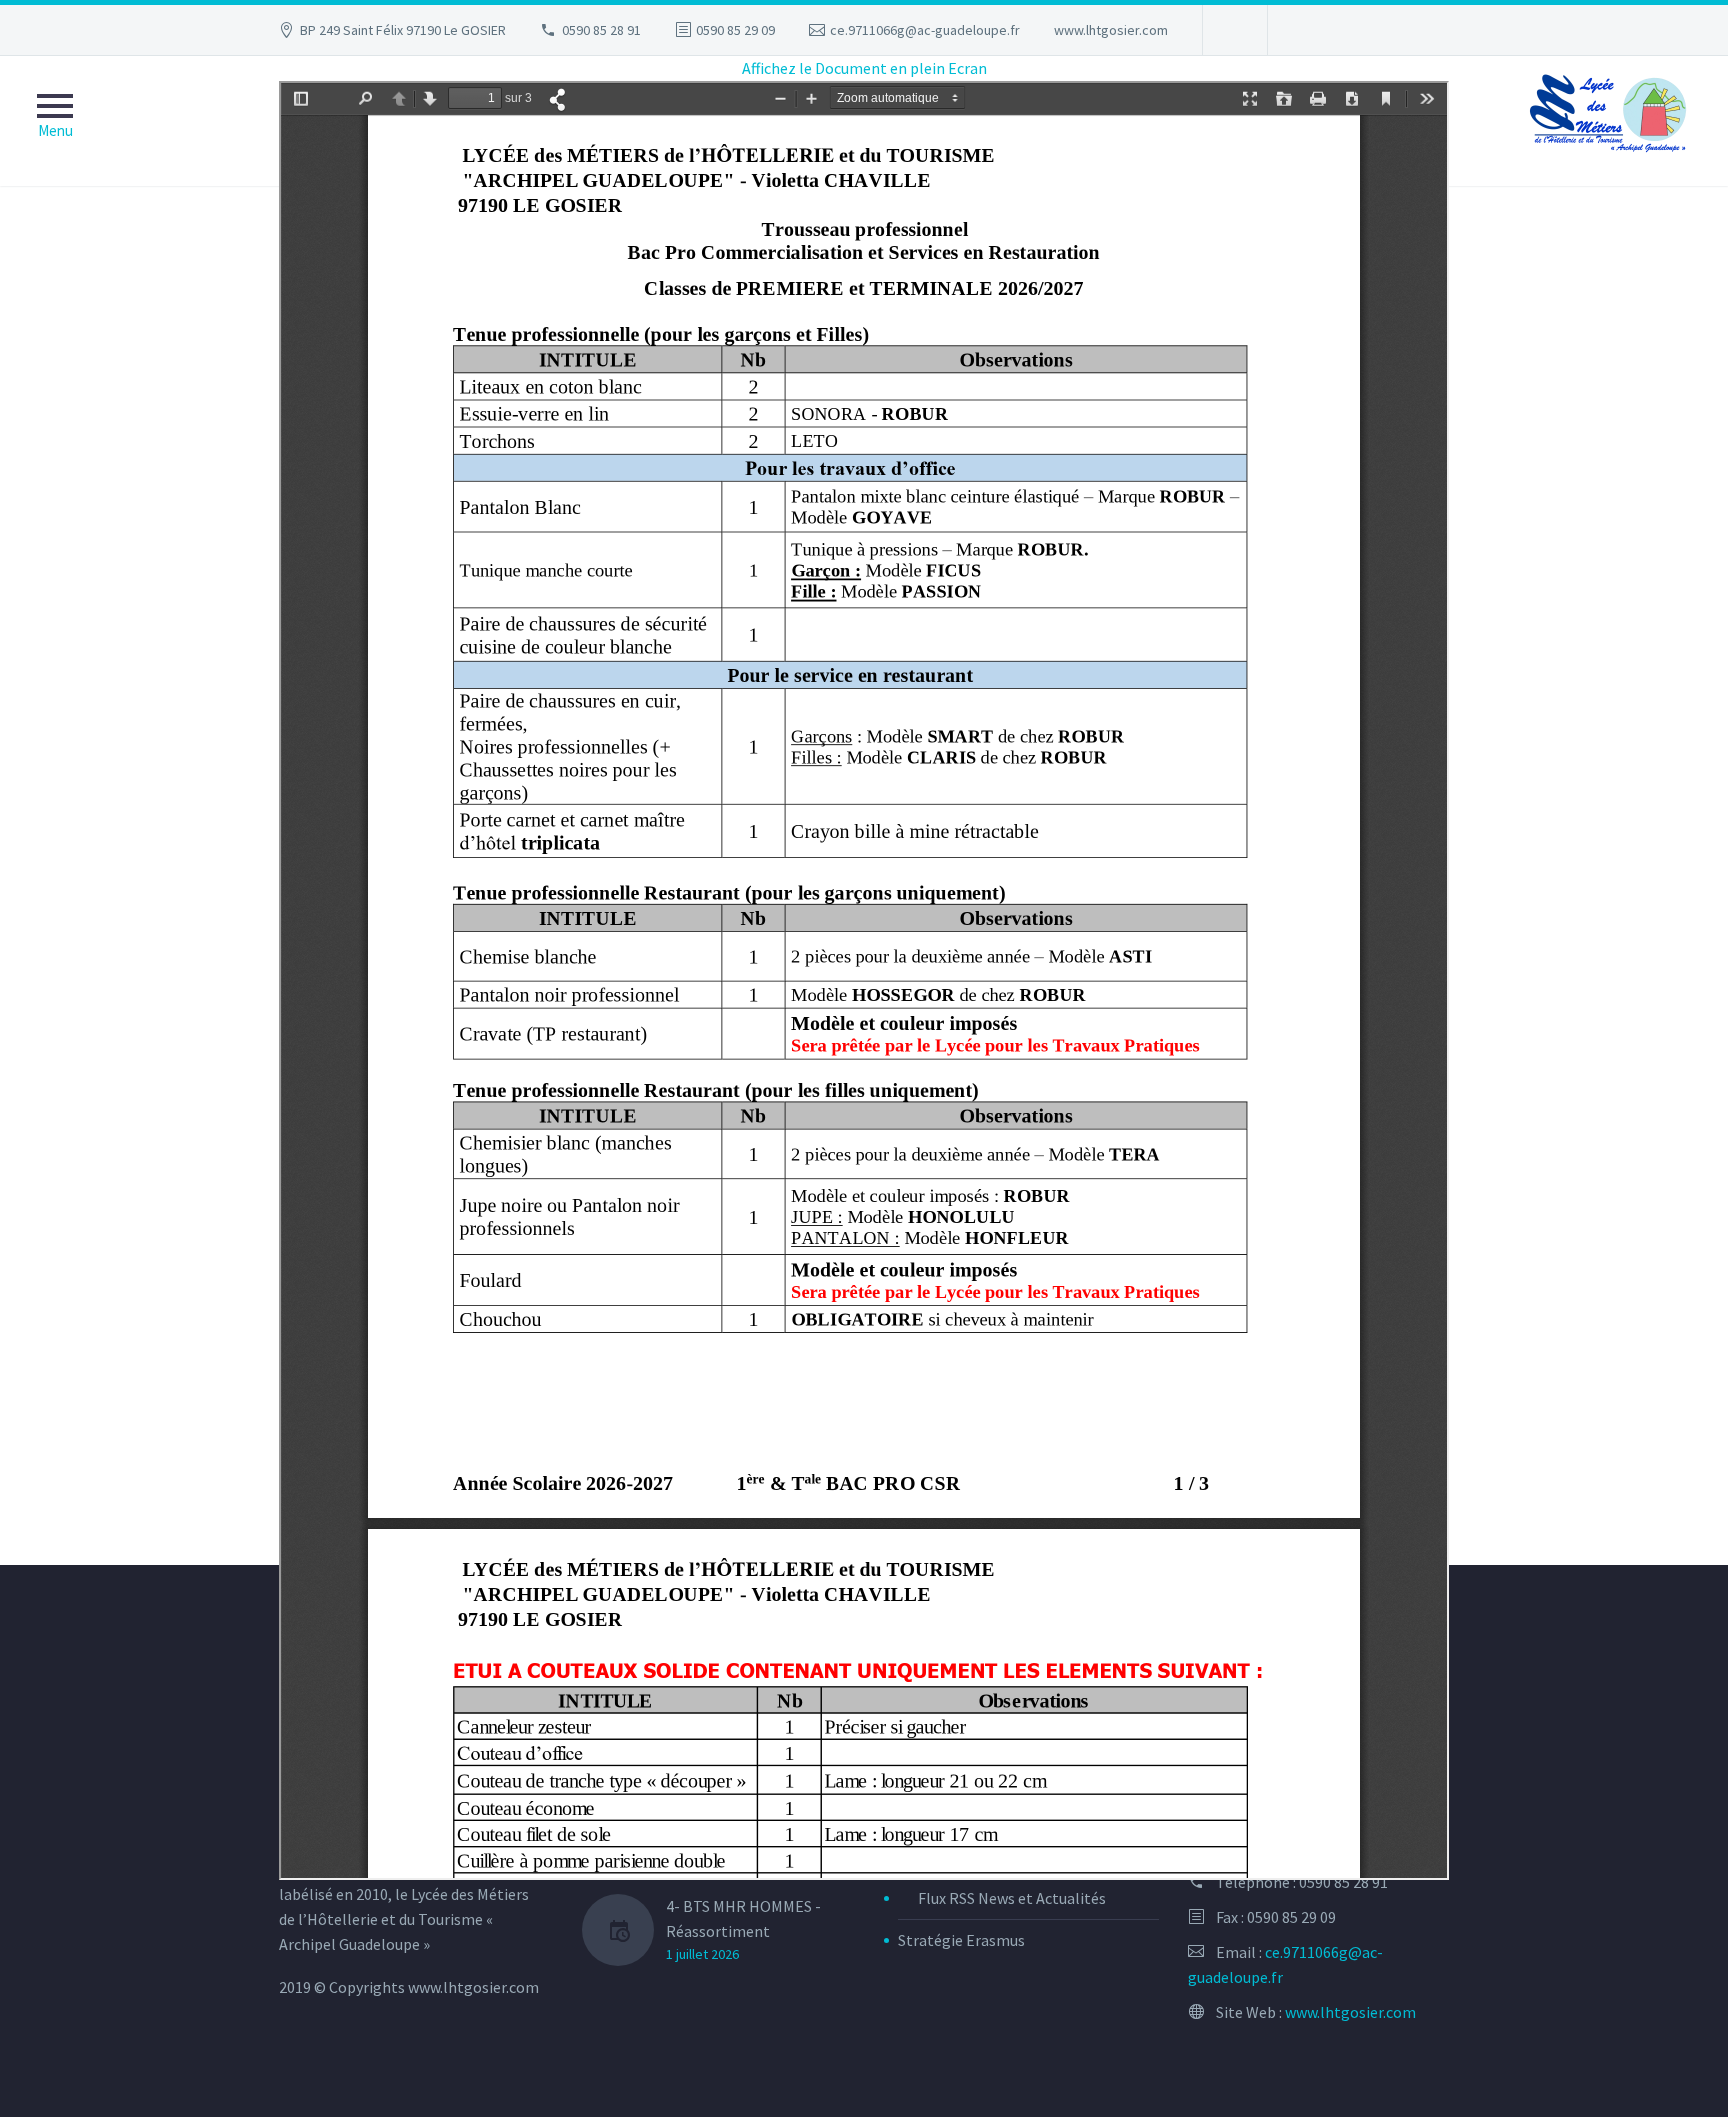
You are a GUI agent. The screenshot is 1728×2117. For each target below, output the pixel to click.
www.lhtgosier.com (1111, 30)
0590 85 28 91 (601, 30)
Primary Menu (55, 121)
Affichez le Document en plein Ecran (864, 68)
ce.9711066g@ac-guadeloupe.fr (925, 30)
